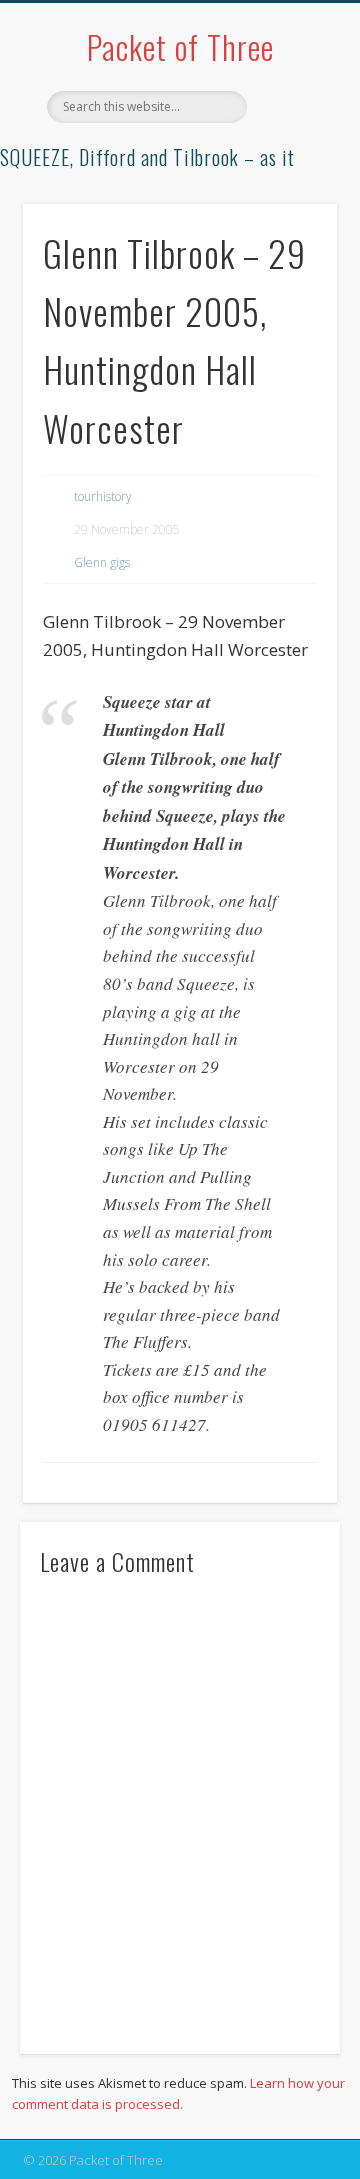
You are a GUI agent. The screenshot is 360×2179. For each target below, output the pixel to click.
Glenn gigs (102, 562)
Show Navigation (290, 179)
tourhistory (103, 496)
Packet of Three (180, 46)
